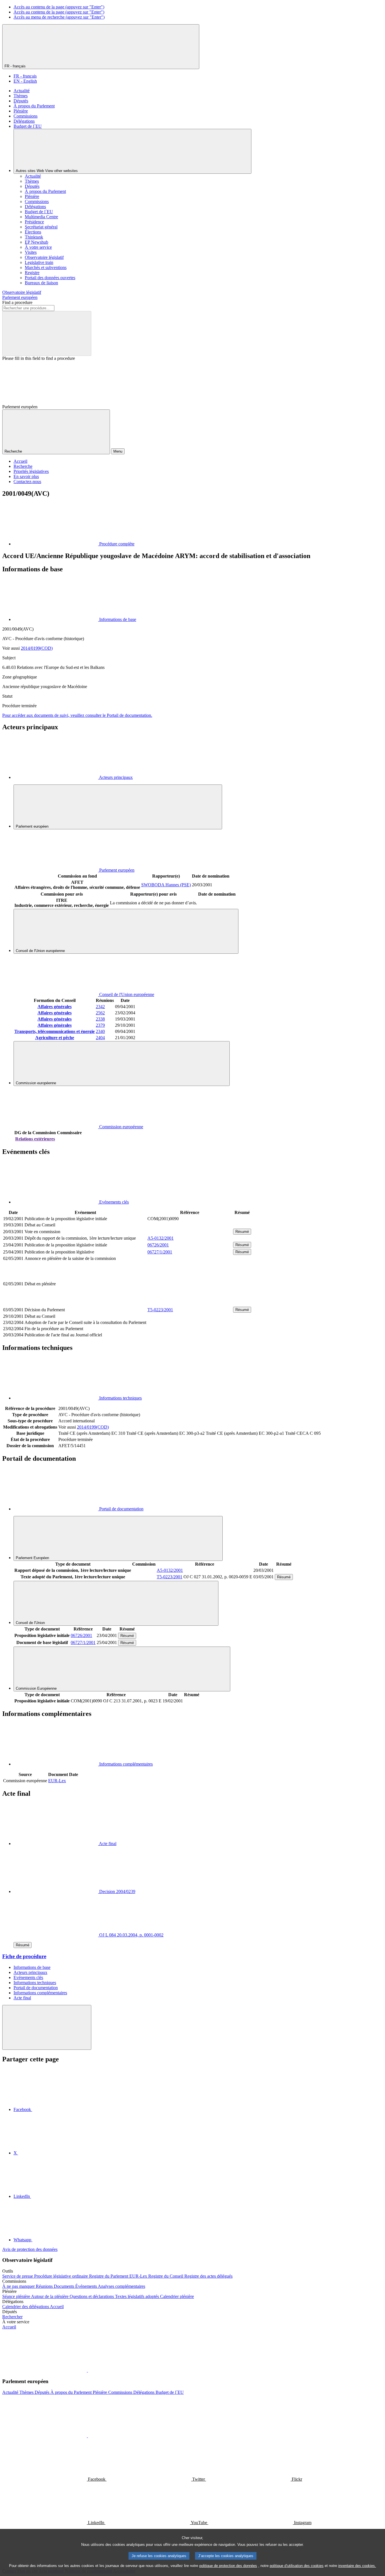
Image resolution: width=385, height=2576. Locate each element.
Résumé (242, 1232)
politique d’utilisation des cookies (297, 2566)
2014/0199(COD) (37, 648)
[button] (87, 2370)
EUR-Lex (57, 1781)
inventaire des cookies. (357, 2566)
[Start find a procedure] (47, 333)
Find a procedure (17, 302)
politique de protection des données (228, 2566)
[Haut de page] (47, 2027)
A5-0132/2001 (161, 1238)
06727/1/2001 (160, 1252)
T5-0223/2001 (160, 1310)
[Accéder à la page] (190, 1303)
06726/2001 (158, 1245)
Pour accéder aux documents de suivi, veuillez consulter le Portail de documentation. (77, 715)
